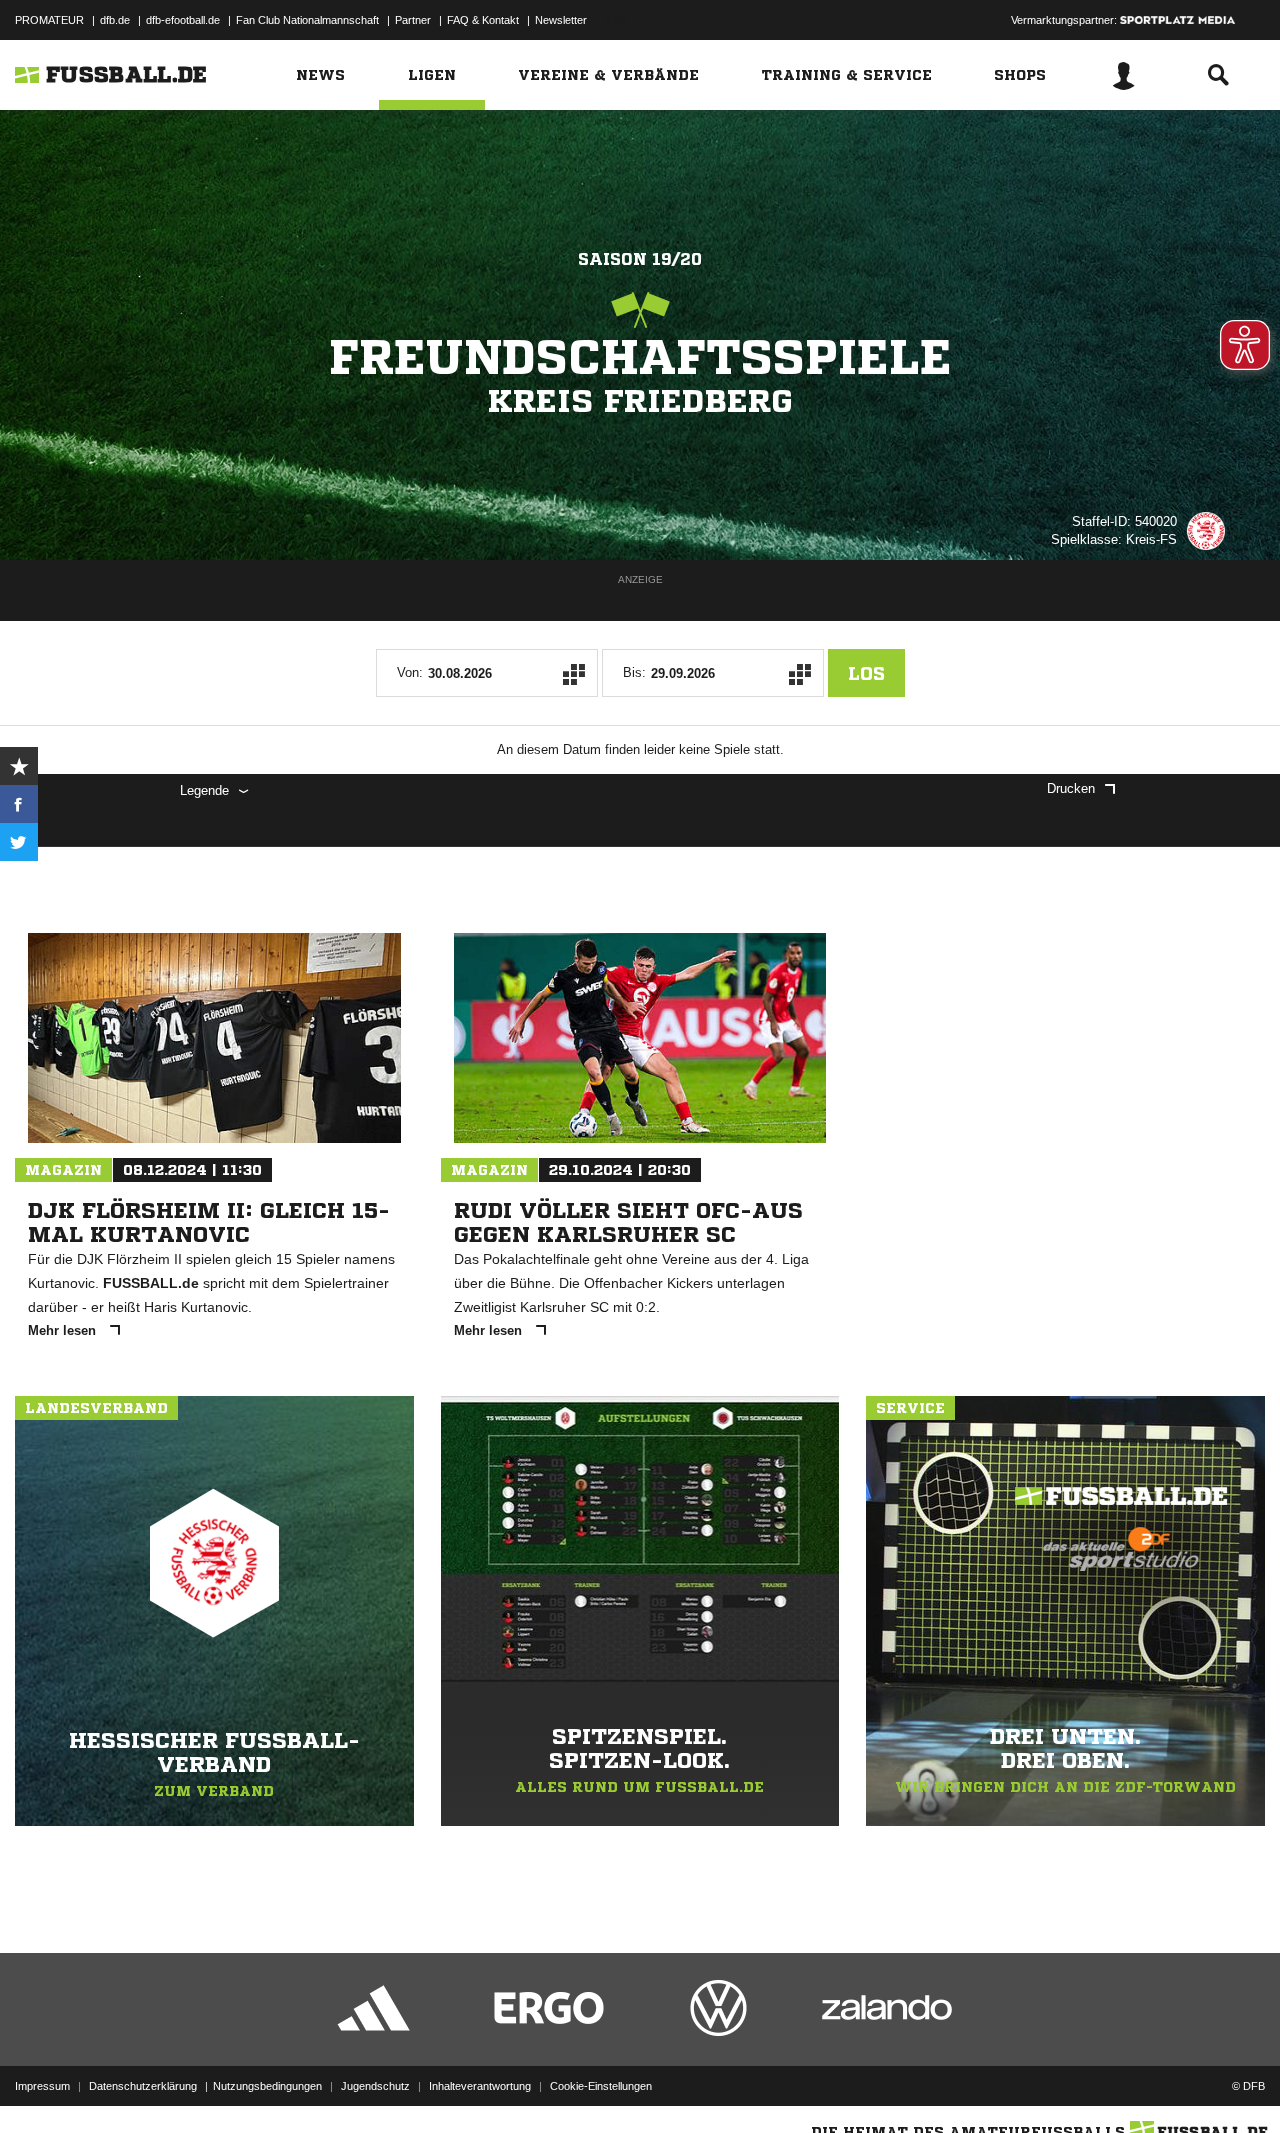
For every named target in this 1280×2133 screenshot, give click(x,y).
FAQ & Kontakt (483, 20)
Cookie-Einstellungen (601, 2086)
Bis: (634, 672)
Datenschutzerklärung (143, 2086)
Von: (410, 672)
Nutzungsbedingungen (267, 2086)
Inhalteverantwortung (480, 2086)
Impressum (42, 2086)
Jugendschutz (375, 2086)
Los (866, 673)
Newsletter (561, 20)
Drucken (1071, 788)
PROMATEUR (49, 20)
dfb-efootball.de (183, 20)
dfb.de (115, 20)
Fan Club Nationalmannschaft (307, 20)
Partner (413, 20)
